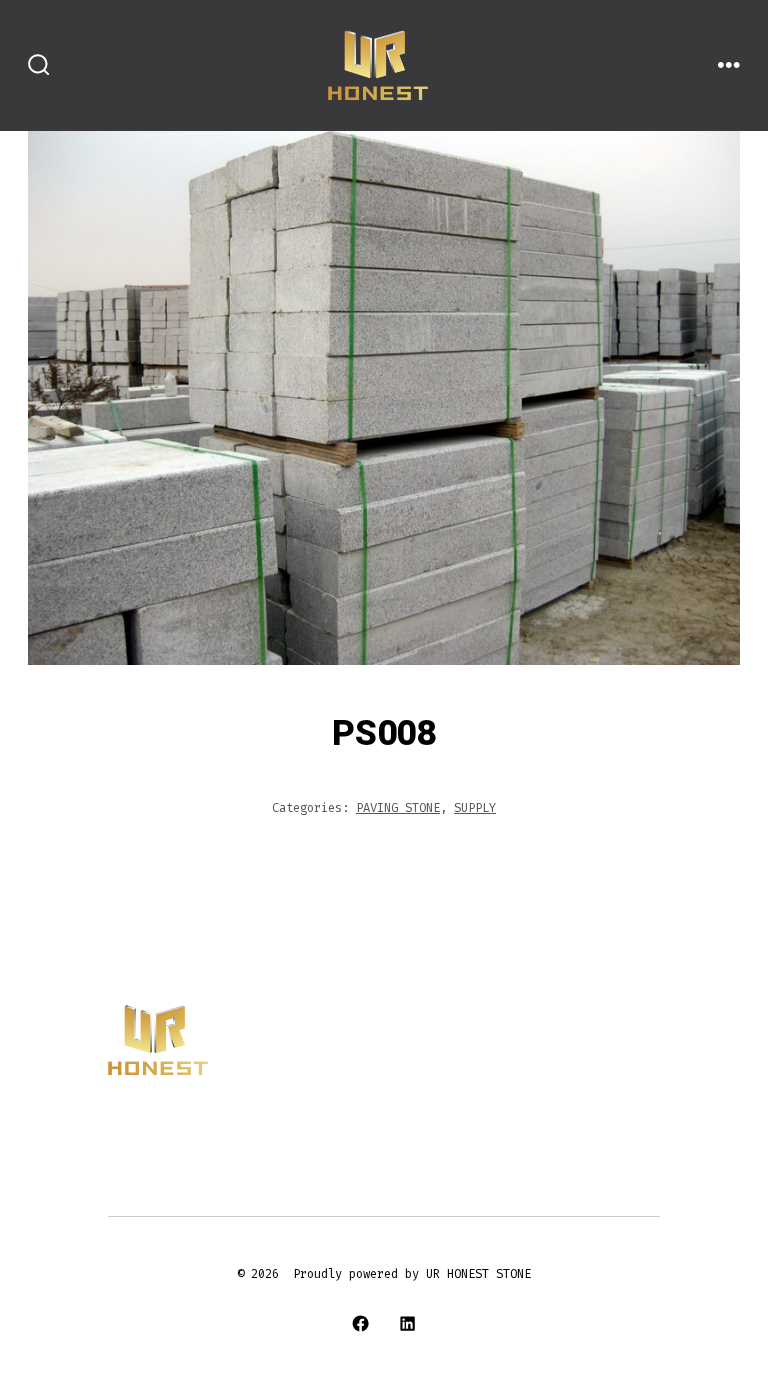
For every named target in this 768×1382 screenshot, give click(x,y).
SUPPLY (475, 808)
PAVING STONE (398, 808)
